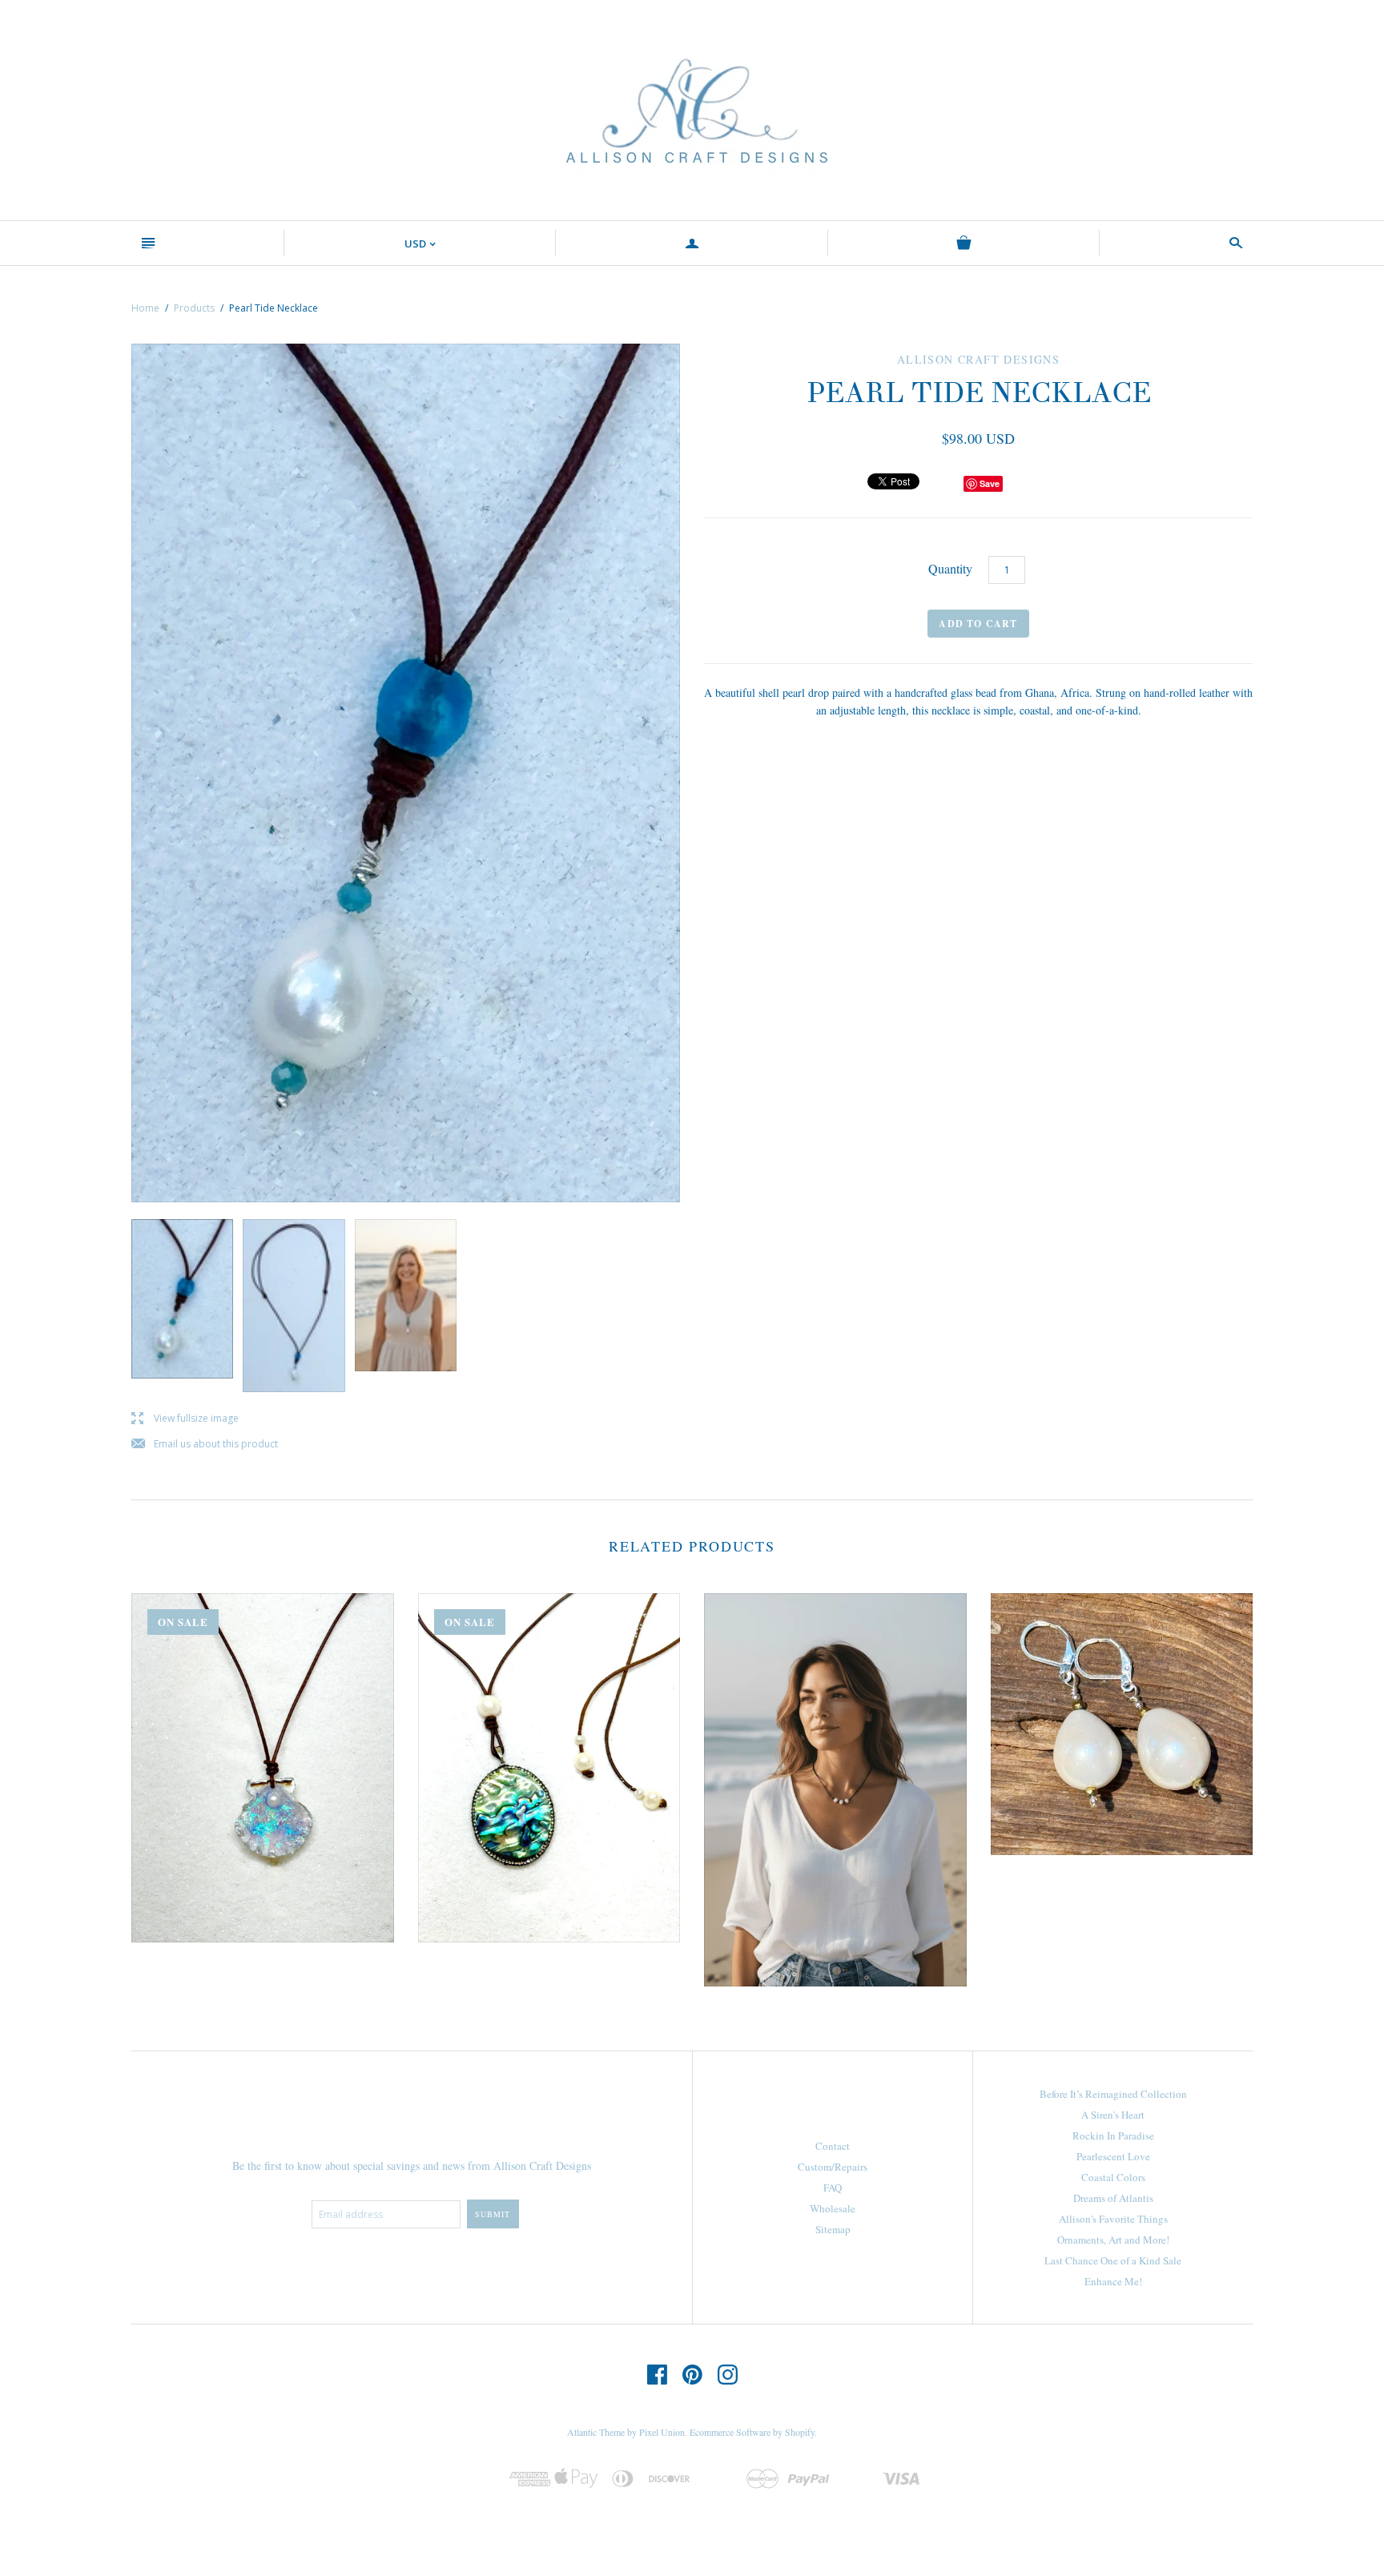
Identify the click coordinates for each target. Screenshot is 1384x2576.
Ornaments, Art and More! (1113, 2240)
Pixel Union (662, 2432)
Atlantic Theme (596, 2432)
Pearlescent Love (1113, 2156)
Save (990, 483)
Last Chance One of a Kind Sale (1113, 2260)
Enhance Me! (1113, 2281)
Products (194, 308)
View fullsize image (185, 1419)
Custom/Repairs (833, 2167)
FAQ (833, 2188)
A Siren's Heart (1113, 2115)
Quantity (950, 568)
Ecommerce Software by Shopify (752, 2432)
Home (145, 308)
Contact (833, 2146)
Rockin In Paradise (1113, 2135)
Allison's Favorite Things (1113, 2219)
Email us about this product (205, 1445)
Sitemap (833, 2229)
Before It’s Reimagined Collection (1113, 2094)
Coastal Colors (1113, 2177)
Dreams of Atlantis (1113, 2198)
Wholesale (833, 2208)
